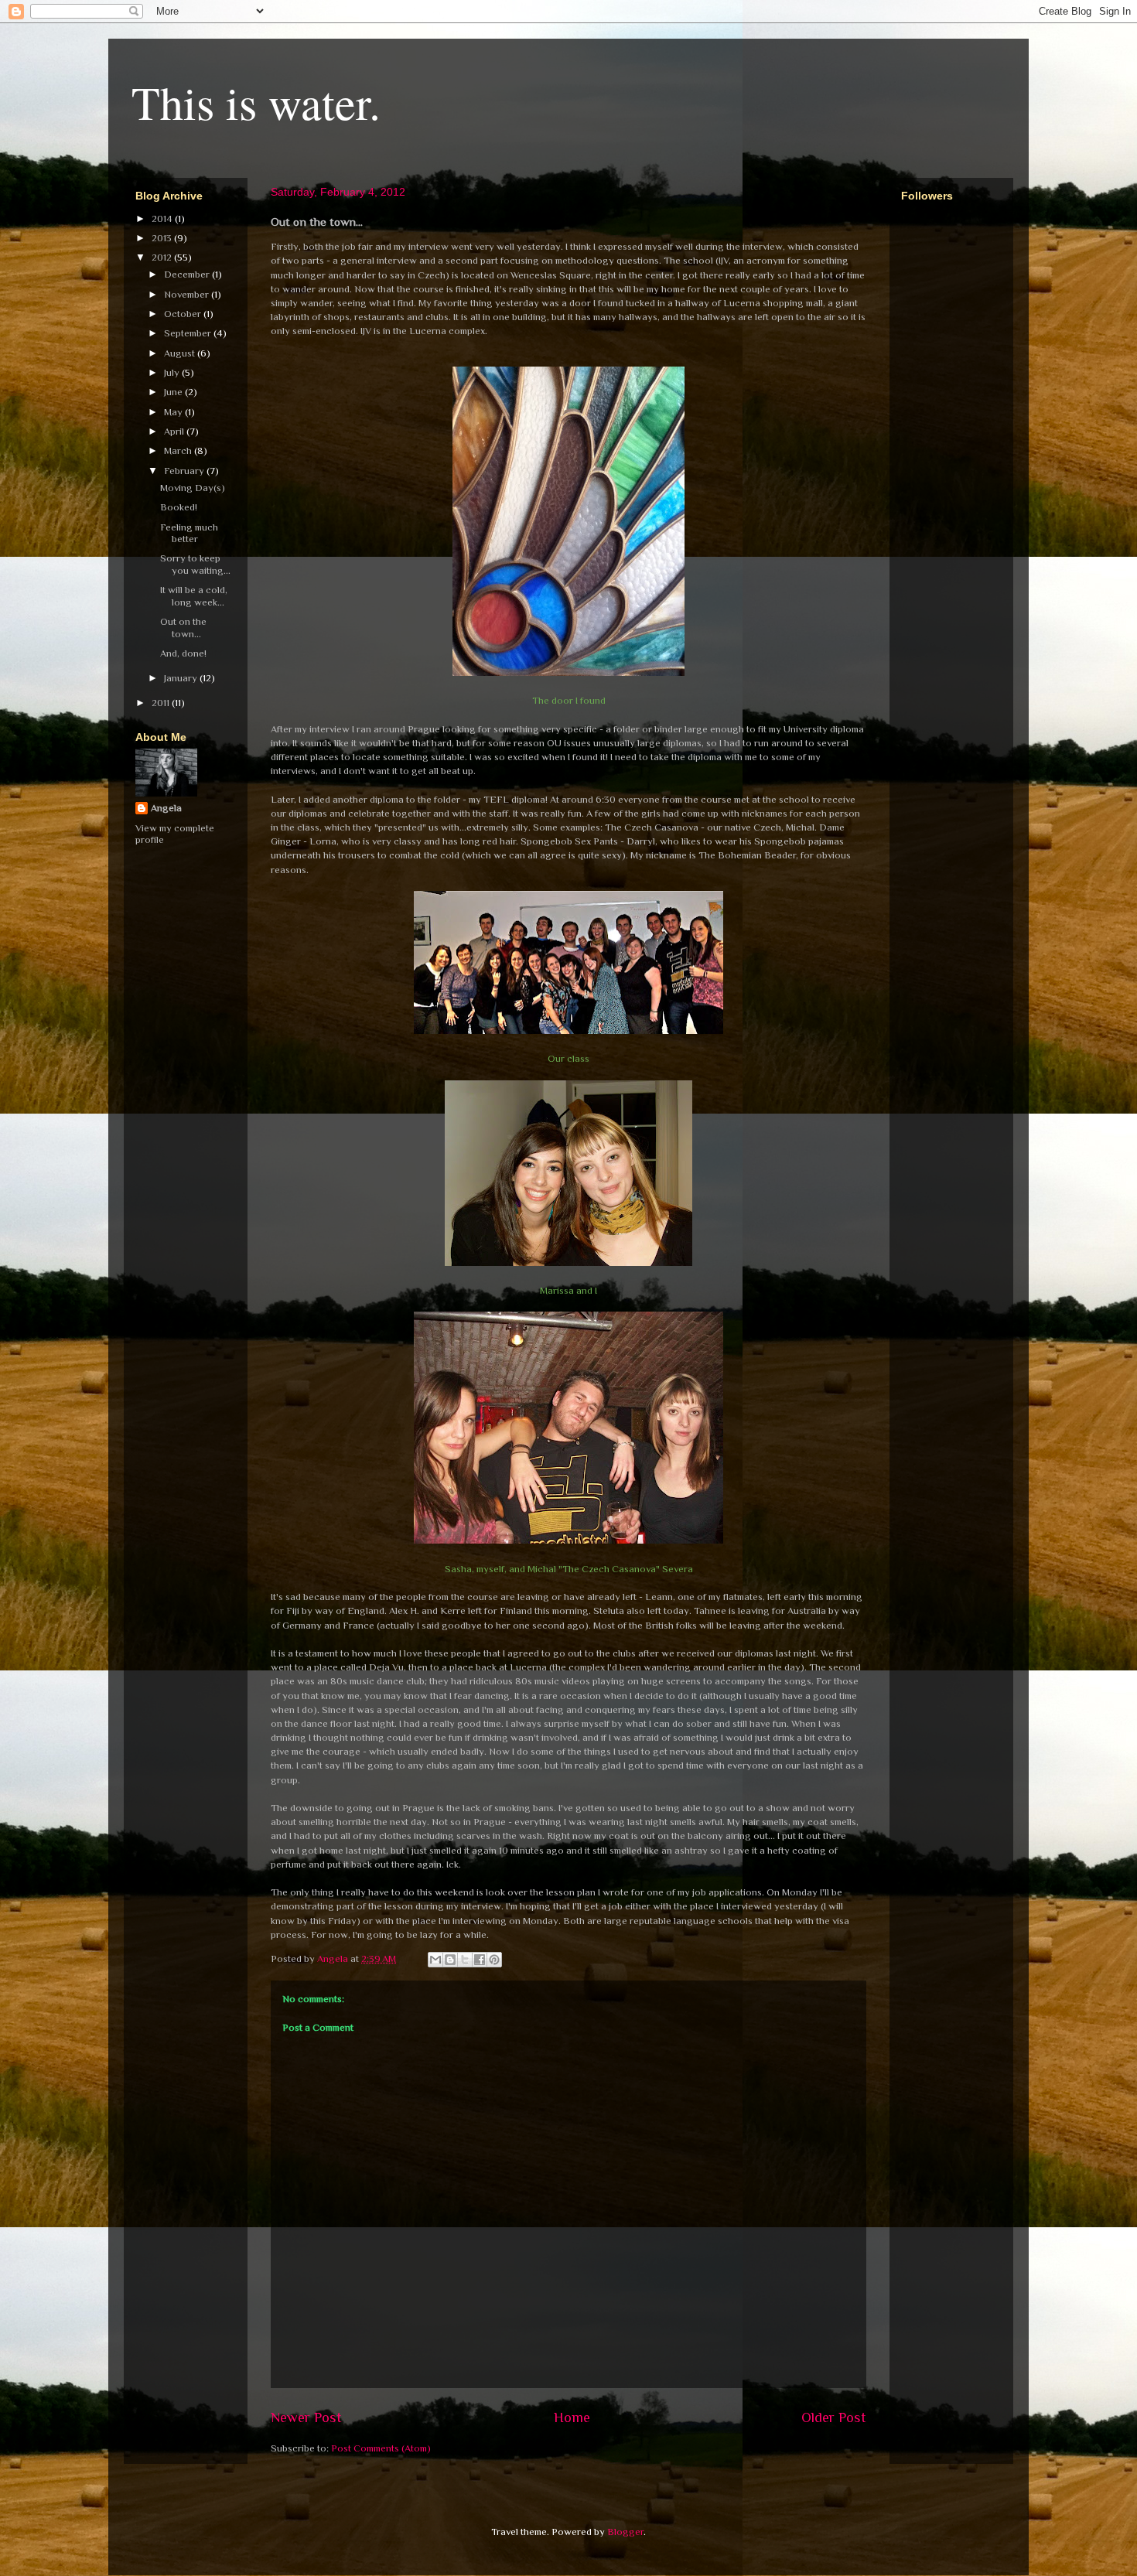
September (189, 333)
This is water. (256, 102)
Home (572, 2417)
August (181, 353)
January (182, 678)
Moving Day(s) (193, 488)
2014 (163, 218)
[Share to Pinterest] (494, 1960)
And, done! (183, 653)
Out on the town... (183, 628)
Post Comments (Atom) (381, 2448)
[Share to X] (465, 1960)
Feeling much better (189, 533)
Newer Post (306, 2417)
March (179, 450)
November (188, 294)
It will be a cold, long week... (194, 596)
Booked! (179, 507)
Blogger (625, 2532)
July (173, 372)
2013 (163, 238)
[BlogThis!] (450, 1960)
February (185, 471)
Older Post (834, 2417)
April (175, 431)
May (174, 412)
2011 (162, 703)
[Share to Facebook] (480, 1960)
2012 (163, 257)
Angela (166, 808)
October (184, 314)
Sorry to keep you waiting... (195, 564)
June (174, 392)
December (188, 274)
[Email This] (435, 1960)
